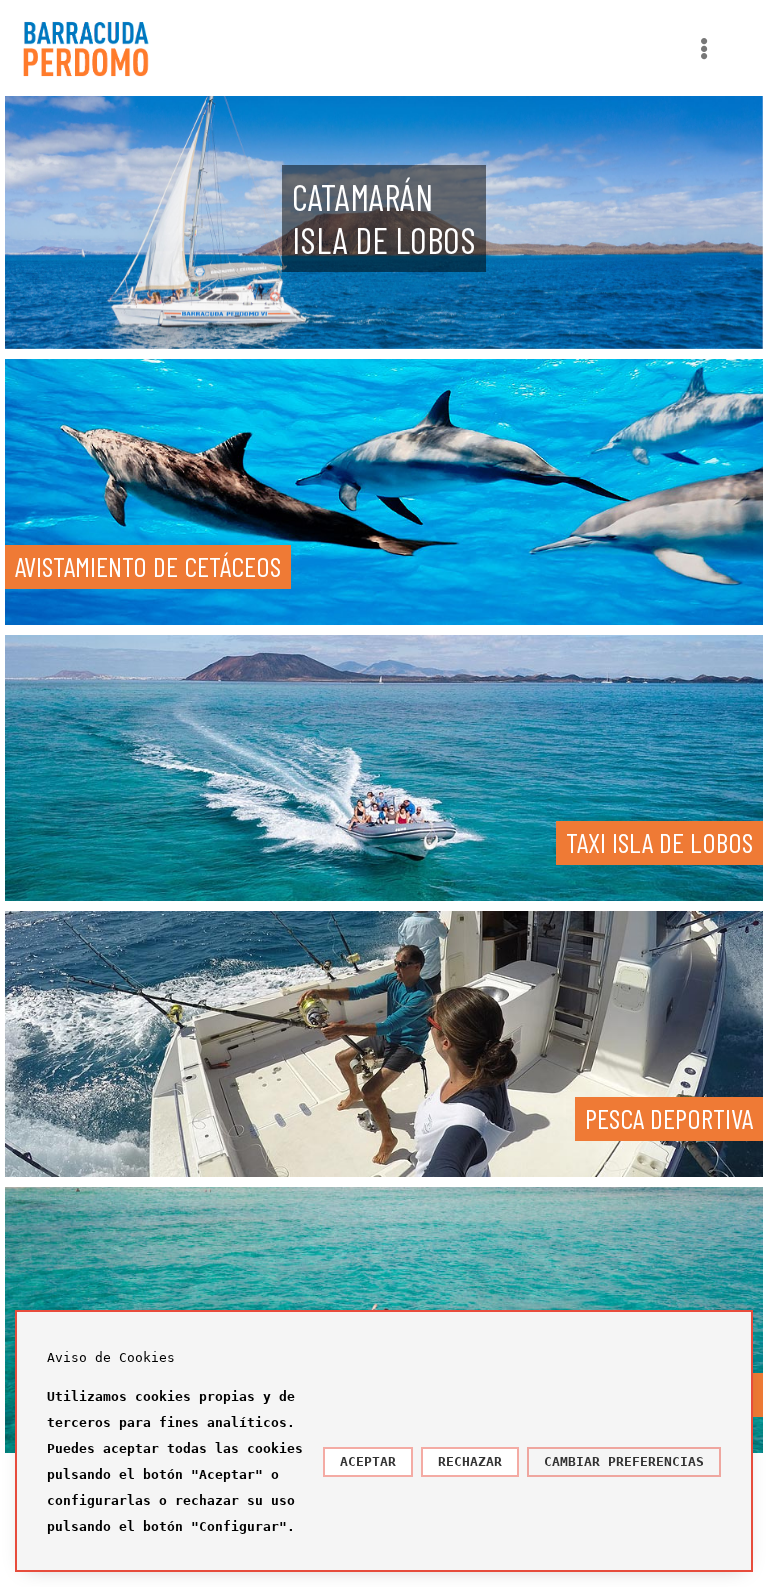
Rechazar (470, 1461)
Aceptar (368, 1461)
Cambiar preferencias (624, 1461)
